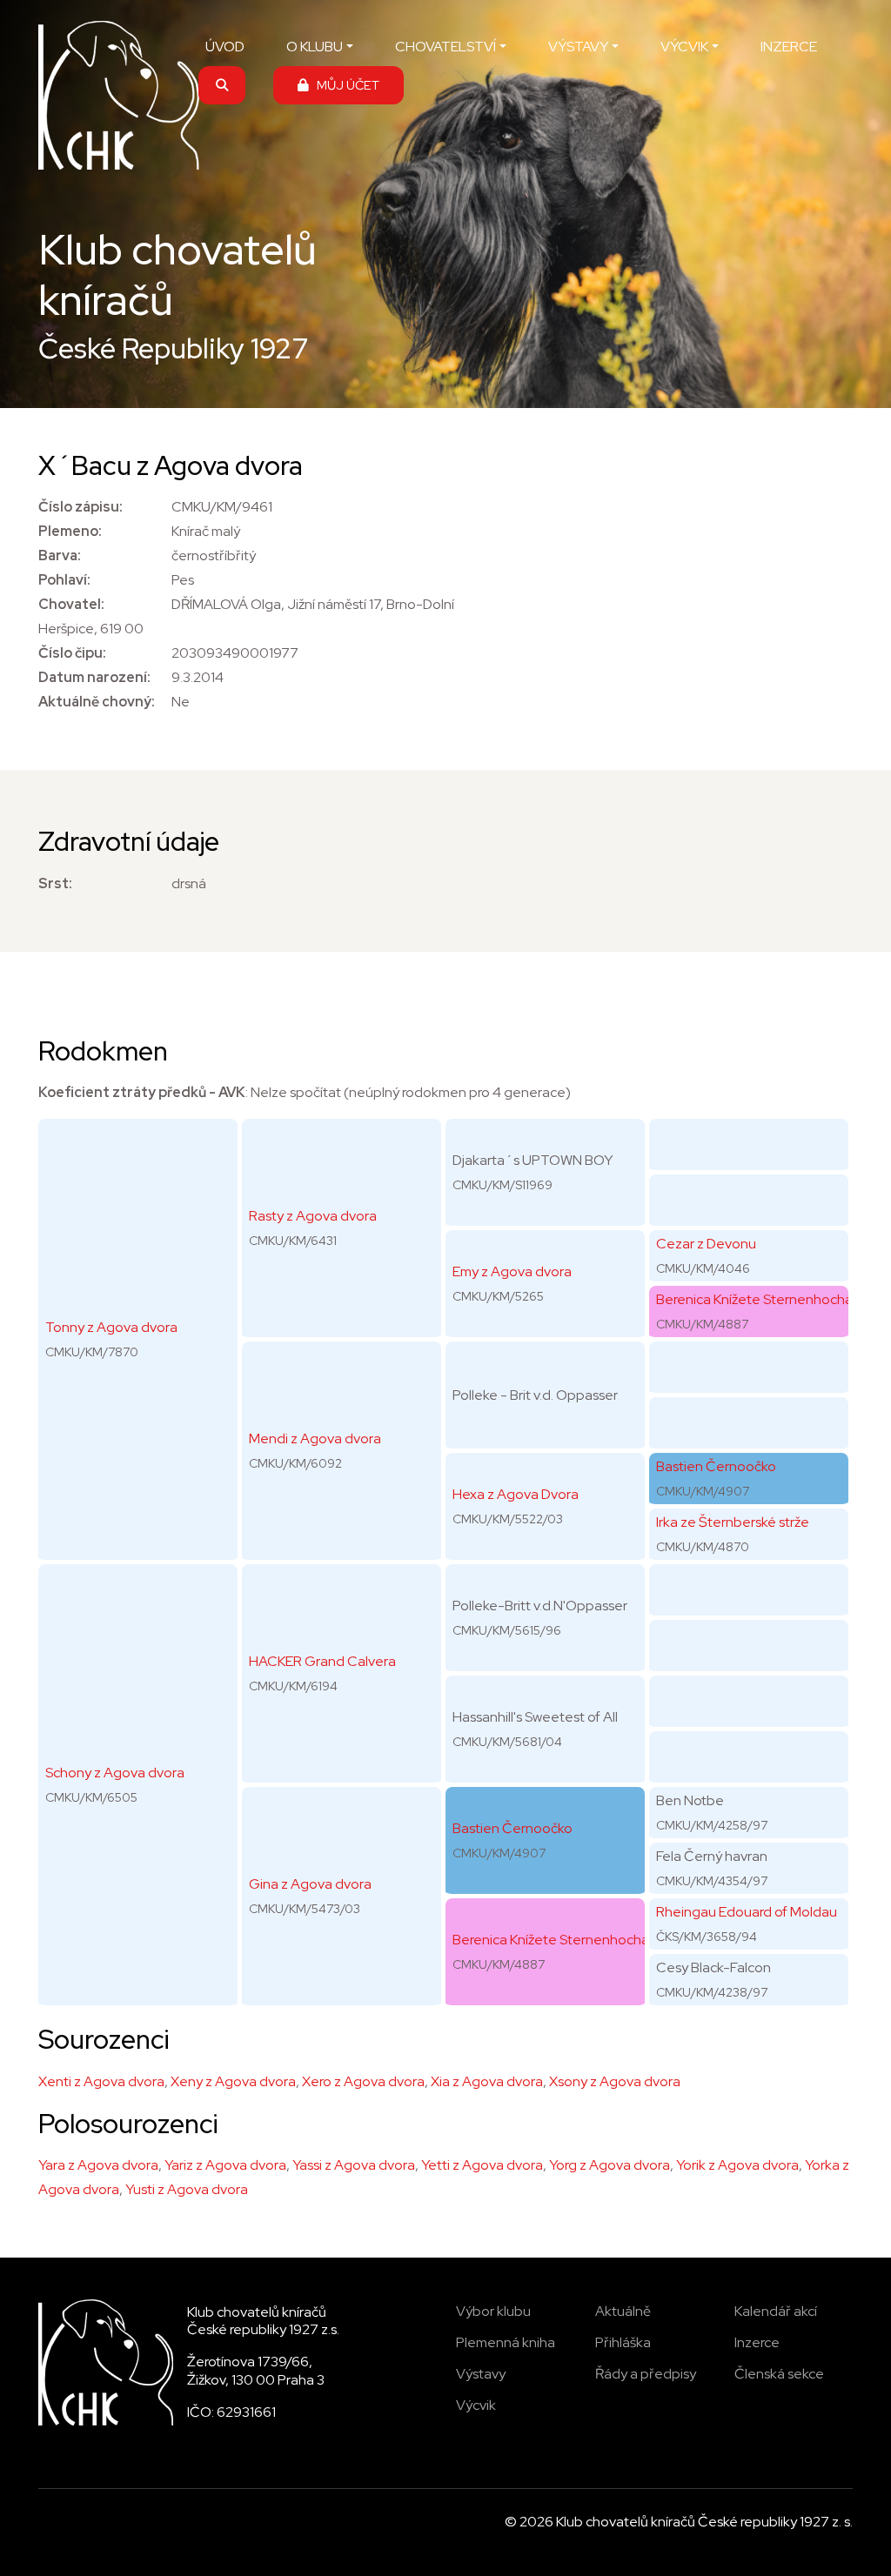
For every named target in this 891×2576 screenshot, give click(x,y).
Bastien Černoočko (512, 1828)
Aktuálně (623, 2311)
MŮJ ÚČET (344, 85)
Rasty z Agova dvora (313, 1216)
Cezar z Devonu (706, 1244)
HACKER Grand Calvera (322, 1661)
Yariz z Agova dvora (225, 2165)
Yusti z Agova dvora (187, 2189)
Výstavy (481, 2374)
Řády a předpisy (646, 2374)
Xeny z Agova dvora (233, 2081)
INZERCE (789, 47)
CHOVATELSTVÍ (445, 47)
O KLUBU (315, 47)
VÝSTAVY (578, 47)
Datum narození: (94, 677)
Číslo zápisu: (80, 507)
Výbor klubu (493, 2311)
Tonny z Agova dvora (111, 1327)
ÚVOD (225, 47)
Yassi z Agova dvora (354, 2165)
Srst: (55, 883)
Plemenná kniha (506, 2342)
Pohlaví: (64, 580)
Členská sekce (779, 2374)
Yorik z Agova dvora (737, 2165)
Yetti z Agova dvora (482, 2165)
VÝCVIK (684, 47)
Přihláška (623, 2342)
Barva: (60, 555)
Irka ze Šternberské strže (733, 1522)
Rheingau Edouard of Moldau (747, 1912)
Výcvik (476, 2405)
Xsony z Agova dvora (615, 2081)
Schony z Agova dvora (115, 1773)
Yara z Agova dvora (98, 2165)
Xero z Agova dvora (363, 2081)
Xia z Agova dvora (487, 2081)
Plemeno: (70, 531)
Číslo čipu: (72, 653)
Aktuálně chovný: (97, 702)
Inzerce (757, 2342)
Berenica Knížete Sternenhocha (551, 1940)
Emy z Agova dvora (512, 1271)
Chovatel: (71, 604)
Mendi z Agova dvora (315, 1439)
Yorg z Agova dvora (610, 2165)
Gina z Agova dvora (310, 1884)
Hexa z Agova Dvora (516, 1494)
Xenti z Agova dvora (101, 2081)
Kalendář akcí (776, 2311)
